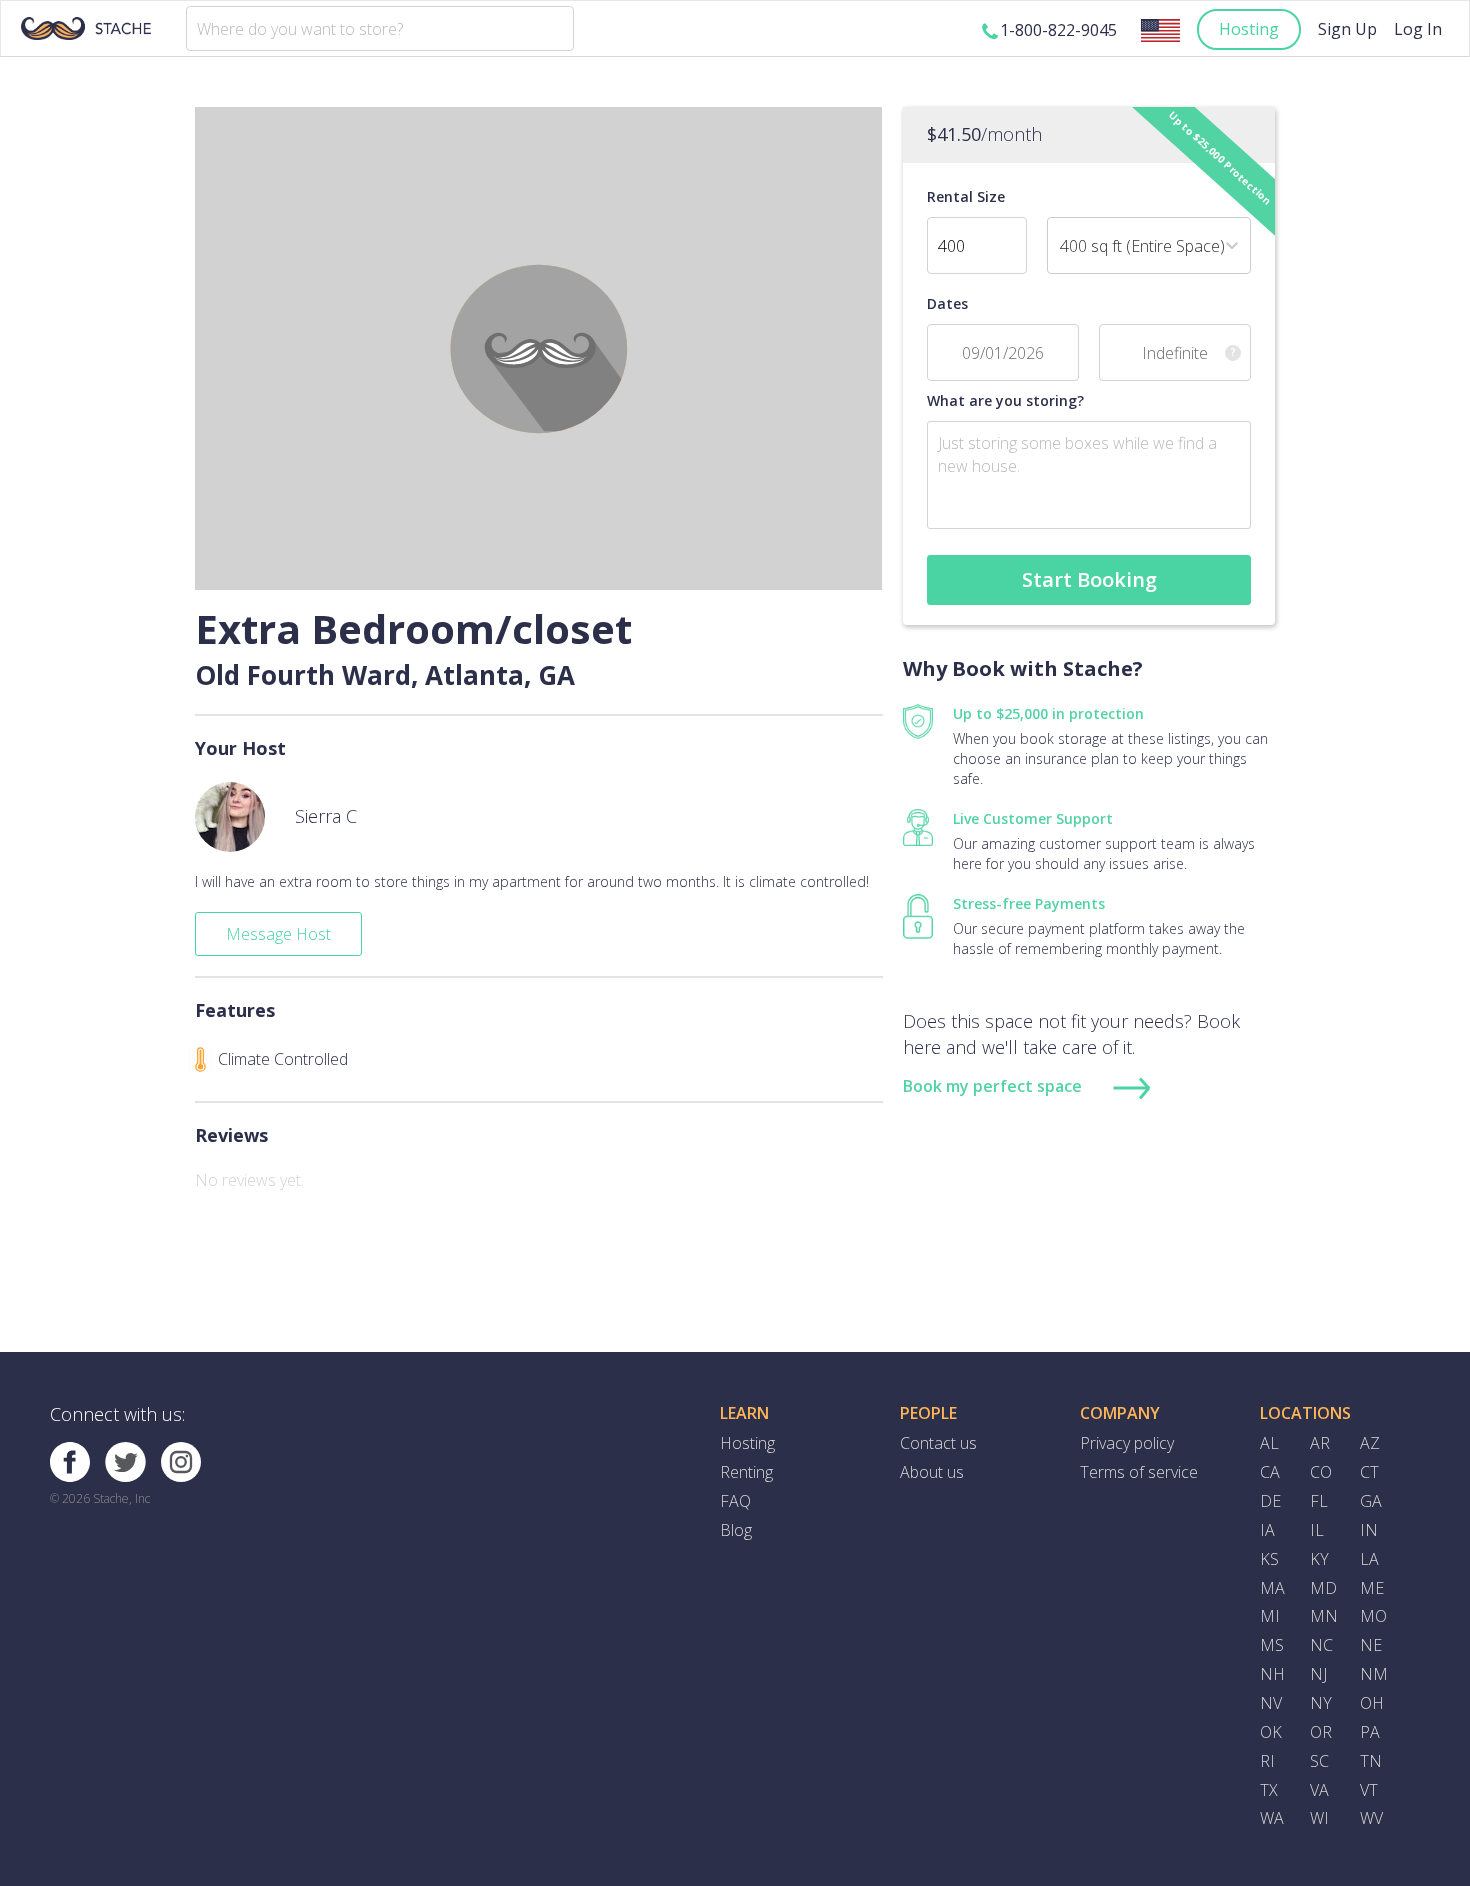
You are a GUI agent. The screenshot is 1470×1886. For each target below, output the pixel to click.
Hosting (1249, 29)
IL (1317, 1530)
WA (1272, 1818)
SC (1319, 1761)
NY (1321, 1703)
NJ (1318, 1674)
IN (1369, 1530)
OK (1271, 1732)
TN (1371, 1761)
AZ (1370, 1443)
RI (1267, 1761)
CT (1369, 1472)
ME (1372, 1588)
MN (1324, 1616)
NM (1374, 1674)
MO (1373, 1616)
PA (1370, 1732)
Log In (1418, 29)
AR (1320, 1443)
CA (1270, 1472)
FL (1319, 1501)
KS (1269, 1559)
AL (1269, 1443)
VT (1369, 1790)
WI (1319, 1818)
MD (1323, 1588)
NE (1371, 1645)
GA (1371, 1501)
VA (1319, 1790)
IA (1267, 1530)
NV (1271, 1703)
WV (1371, 1818)
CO (1321, 1472)
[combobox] (380, 28)
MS (1272, 1645)
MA (1272, 1588)
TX (1269, 1790)
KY (1319, 1559)
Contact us (938, 1443)
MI (1270, 1616)
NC (1321, 1645)
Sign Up (1347, 29)
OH (1372, 1703)
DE (1270, 1501)
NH (1272, 1674)
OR (1321, 1732)
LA (1369, 1559)
